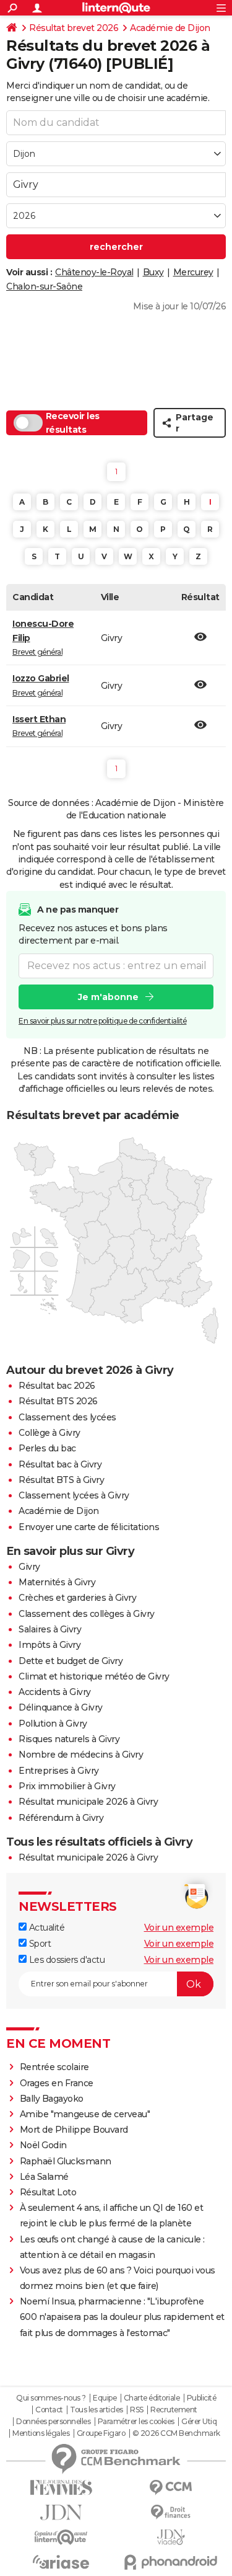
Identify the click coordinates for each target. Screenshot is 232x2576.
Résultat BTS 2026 (58, 1401)
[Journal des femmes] (61, 2488)
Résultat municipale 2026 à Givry (88, 1802)
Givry (29, 1567)
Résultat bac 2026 (57, 1386)
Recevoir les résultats (73, 423)
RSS (137, 2410)
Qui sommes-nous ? (51, 2398)
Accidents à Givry (55, 1692)
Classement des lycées (67, 1417)
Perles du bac (47, 1448)
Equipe (105, 2398)
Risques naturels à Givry (69, 1739)
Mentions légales (41, 2433)
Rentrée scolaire (54, 2067)
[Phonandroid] (171, 2562)
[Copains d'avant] (61, 2537)
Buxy (153, 272)
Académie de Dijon (170, 28)
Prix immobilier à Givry (67, 1786)
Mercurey (193, 272)
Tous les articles (97, 2410)
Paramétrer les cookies (136, 2422)
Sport (39, 1944)
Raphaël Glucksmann (66, 2161)
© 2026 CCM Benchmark (176, 2433)
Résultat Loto (48, 2192)
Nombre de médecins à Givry (81, 1755)
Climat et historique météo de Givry (94, 1676)
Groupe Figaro (101, 2433)
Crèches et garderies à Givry (77, 1598)
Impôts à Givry (49, 1645)
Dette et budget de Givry (71, 1661)
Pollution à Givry (53, 1724)
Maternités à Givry (57, 1582)
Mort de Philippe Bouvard (74, 2130)
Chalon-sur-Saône (44, 286)
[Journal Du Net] (61, 2512)
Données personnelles (53, 2422)
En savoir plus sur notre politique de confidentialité (103, 1021)
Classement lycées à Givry (74, 1495)
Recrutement (174, 2410)
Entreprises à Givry (59, 1771)
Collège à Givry (49, 1433)
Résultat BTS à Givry (61, 1480)
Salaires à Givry (50, 1629)
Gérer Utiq (199, 2422)
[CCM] (171, 2488)
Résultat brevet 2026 (74, 28)
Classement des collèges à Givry (87, 1614)
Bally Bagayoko (52, 2099)
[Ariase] (61, 2562)
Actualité (45, 1928)
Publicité (202, 2398)
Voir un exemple (179, 1928)
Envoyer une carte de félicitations (89, 1527)
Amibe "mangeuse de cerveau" (85, 2114)
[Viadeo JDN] (171, 2537)
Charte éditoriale (152, 2398)
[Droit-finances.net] (171, 2512)
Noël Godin (43, 2145)
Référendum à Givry (61, 1818)
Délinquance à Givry (61, 1707)
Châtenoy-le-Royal (94, 272)
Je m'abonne (108, 997)
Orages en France (57, 2083)
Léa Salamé (44, 2177)
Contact (49, 2410)
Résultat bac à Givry (60, 1464)
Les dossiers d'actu (66, 1960)
